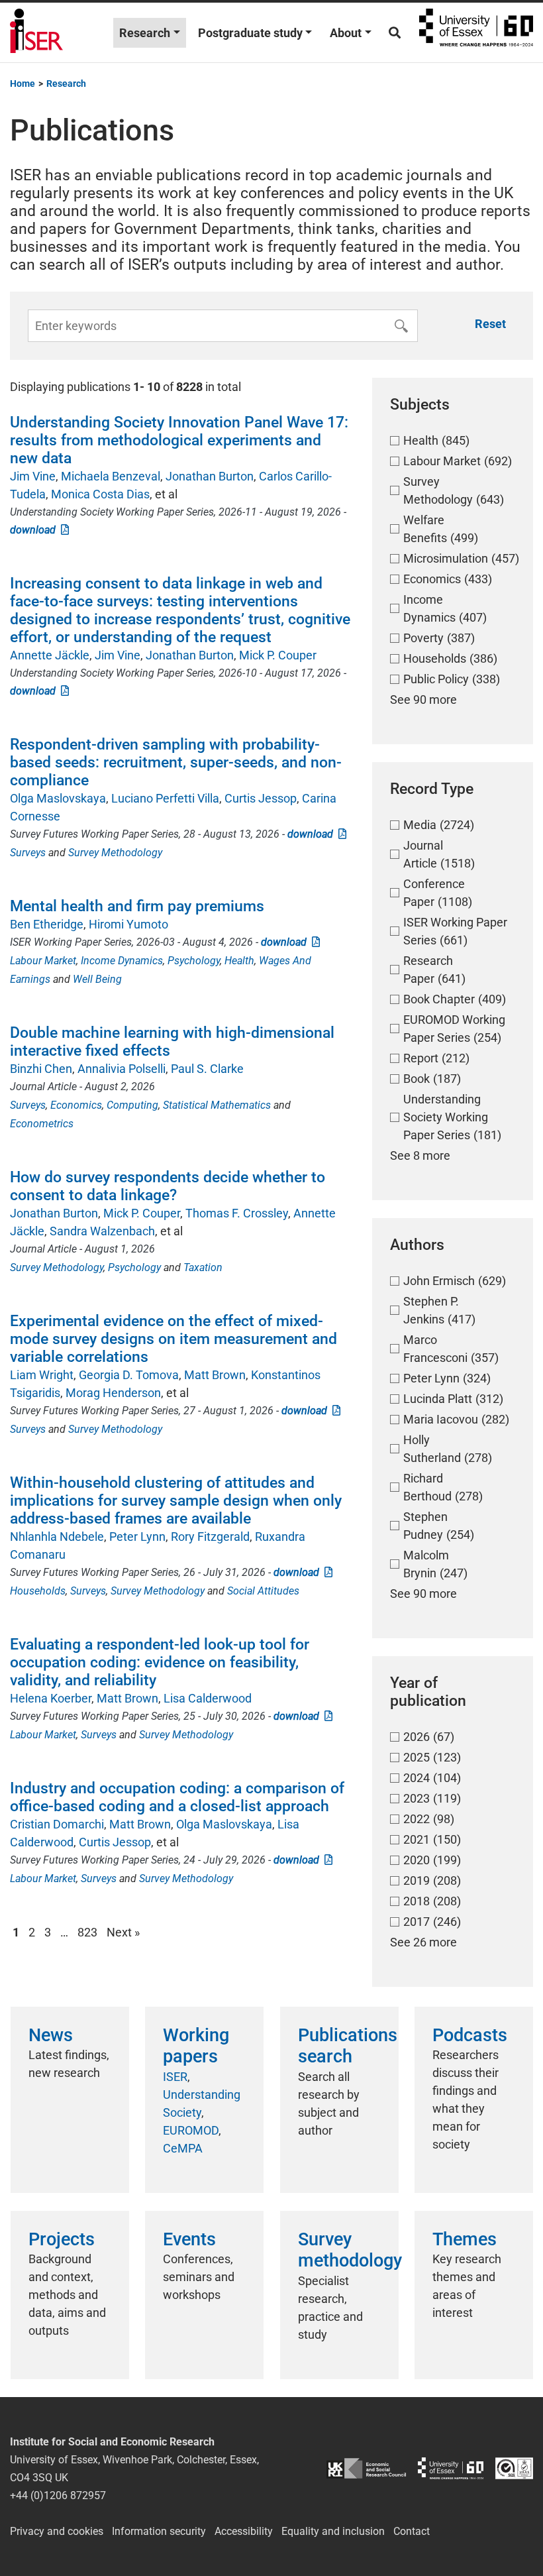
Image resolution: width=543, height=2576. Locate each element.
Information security (159, 2531)
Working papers (196, 2046)
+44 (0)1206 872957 (58, 2495)
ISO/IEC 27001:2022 (514, 2468)
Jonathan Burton (210, 476)
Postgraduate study (250, 33)
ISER (175, 2077)
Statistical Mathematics (217, 1105)
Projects (62, 2239)
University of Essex (476, 32)
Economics (76, 1105)
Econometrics (42, 1124)
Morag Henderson (113, 1393)
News (51, 2035)
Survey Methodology (115, 853)
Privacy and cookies (57, 2531)
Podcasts (470, 2035)
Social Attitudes (263, 1591)
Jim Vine (33, 476)
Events (189, 2239)
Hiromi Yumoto (128, 924)
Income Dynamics (122, 961)
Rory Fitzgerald (210, 1537)
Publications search (348, 2046)
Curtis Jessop (261, 798)
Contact (412, 2531)
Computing (132, 1105)
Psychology (194, 961)
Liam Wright (42, 1375)
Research (145, 33)
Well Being (97, 979)
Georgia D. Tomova (129, 1375)
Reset (490, 324)
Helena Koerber (51, 1698)
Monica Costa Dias (100, 494)
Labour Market (43, 961)
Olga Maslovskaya (58, 798)
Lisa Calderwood (208, 1698)
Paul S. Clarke (207, 1069)
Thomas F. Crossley (237, 1213)
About (346, 33)
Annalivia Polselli (122, 1069)
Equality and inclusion (333, 2531)
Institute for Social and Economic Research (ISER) (36, 32)
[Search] (395, 33)
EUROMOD (191, 2130)
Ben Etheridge (47, 924)
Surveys (28, 853)
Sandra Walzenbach (102, 1231)
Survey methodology (350, 2250)
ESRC (366, 2468)
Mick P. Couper (278, 655)
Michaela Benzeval (111, 476)
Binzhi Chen (41, 1069)
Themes (465, 2239)
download (35, 530)
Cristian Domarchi (57, 1824)
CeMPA (183, 2148)
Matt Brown (215, 1375)
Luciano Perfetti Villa (165, 798)
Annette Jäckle (50, 655)
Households (38, 1591)
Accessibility (244, 2531)
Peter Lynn (137, 1537)
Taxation (203, 1267)
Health (239, 961)
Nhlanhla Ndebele (57, 1537)
